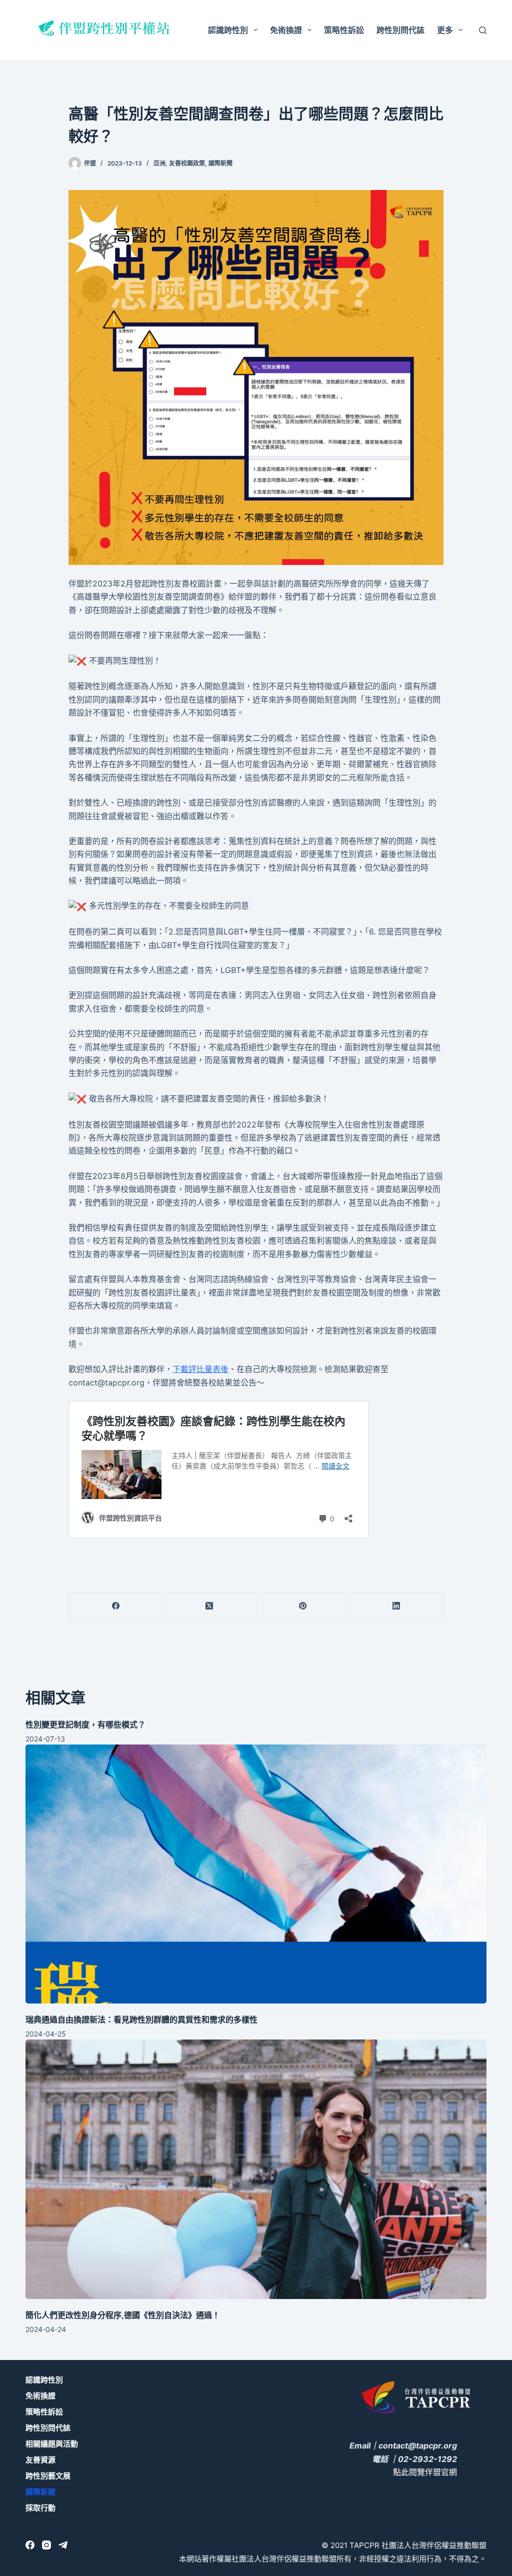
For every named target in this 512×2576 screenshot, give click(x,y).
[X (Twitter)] (209, 1606)
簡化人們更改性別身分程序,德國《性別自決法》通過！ (123, 2315)
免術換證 (286, 30)
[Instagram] (46, 2545)
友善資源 (40, 2460)
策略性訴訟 (344, 30)
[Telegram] (63, 2545)
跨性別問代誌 (400, 30)
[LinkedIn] (397, 1606)
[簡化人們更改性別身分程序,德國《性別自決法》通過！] (256, 2169)
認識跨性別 (228, 30)
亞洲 (159, 163)
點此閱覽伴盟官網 (425, 2472)
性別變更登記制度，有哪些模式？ (85, 1724)
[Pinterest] (303, 1606)
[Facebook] (116, 1606)
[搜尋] (483, 30)
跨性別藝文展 (48, 2476)
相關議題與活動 (52, 2444)
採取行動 (40, 2508)
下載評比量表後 (200, 1369)
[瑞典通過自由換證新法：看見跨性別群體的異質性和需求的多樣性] (256, 1874)
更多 (445, 30)
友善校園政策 (187, 163)
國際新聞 (220, 163)
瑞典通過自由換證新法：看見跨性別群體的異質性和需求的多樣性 (141, 2019)
